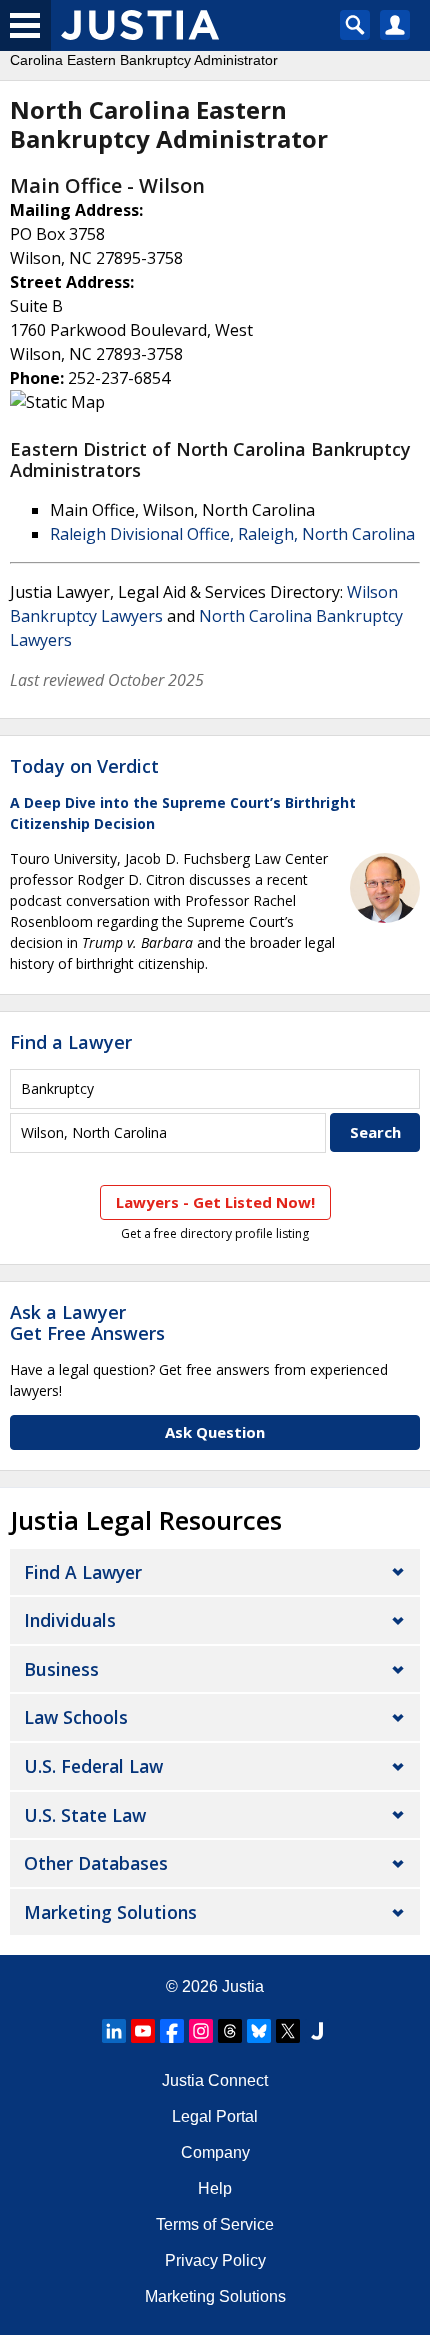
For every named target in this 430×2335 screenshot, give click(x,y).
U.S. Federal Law (93, 1766)
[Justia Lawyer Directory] (317, 2031)
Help (215, 2188)
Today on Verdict (84, 766)
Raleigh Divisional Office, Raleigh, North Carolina (232, 534)
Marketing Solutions (110, 1912)
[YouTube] (143, 2031)
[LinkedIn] (114, 2031)
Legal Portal (215, 2116)
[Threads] (230, 2031)
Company (215, 2152)
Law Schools (76, 1717)
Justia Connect (215, 2080)
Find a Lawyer (71, 1042)
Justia (243, 1986)
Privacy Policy (215, 2260)
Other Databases (96, 1863)
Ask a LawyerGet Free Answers (87, 1323)
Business (61, 1669)
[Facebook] (172, 2031)
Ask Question (215, 1432)
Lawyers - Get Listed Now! (215, 1202)
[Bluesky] (259, 2031)
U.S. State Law (85, 1815)
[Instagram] (201, 2031)
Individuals (70, 1620)
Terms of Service (215, 2224)
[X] (288, 2031)
